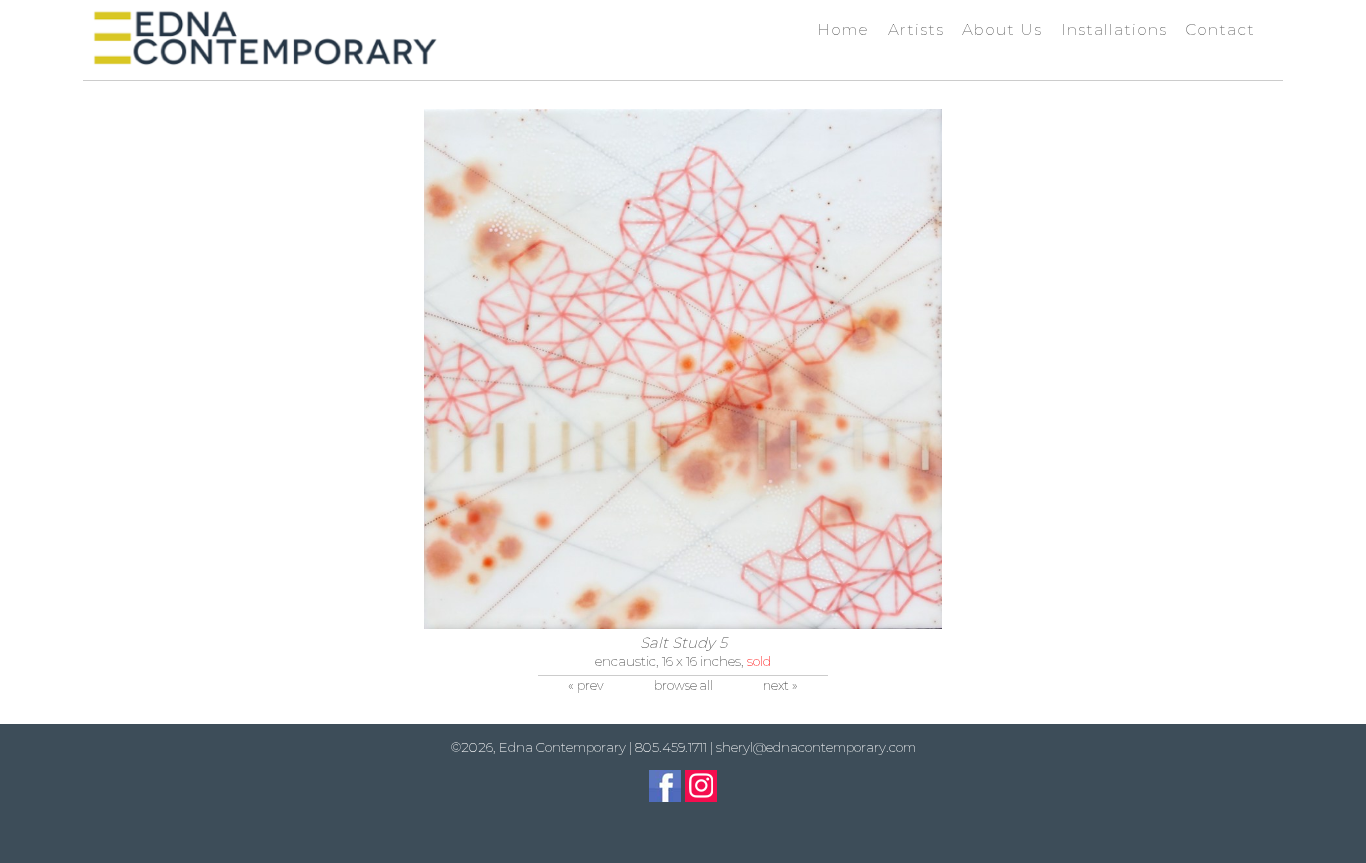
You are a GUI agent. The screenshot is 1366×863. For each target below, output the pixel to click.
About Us (1002, 29)
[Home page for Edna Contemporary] (264, 38)
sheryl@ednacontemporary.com (816, 747)
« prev (586, 685)
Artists (916, 29)
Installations (1114, 29)
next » (780, 685)
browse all (683, 685)
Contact (1220, 29)
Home (843, 29)
